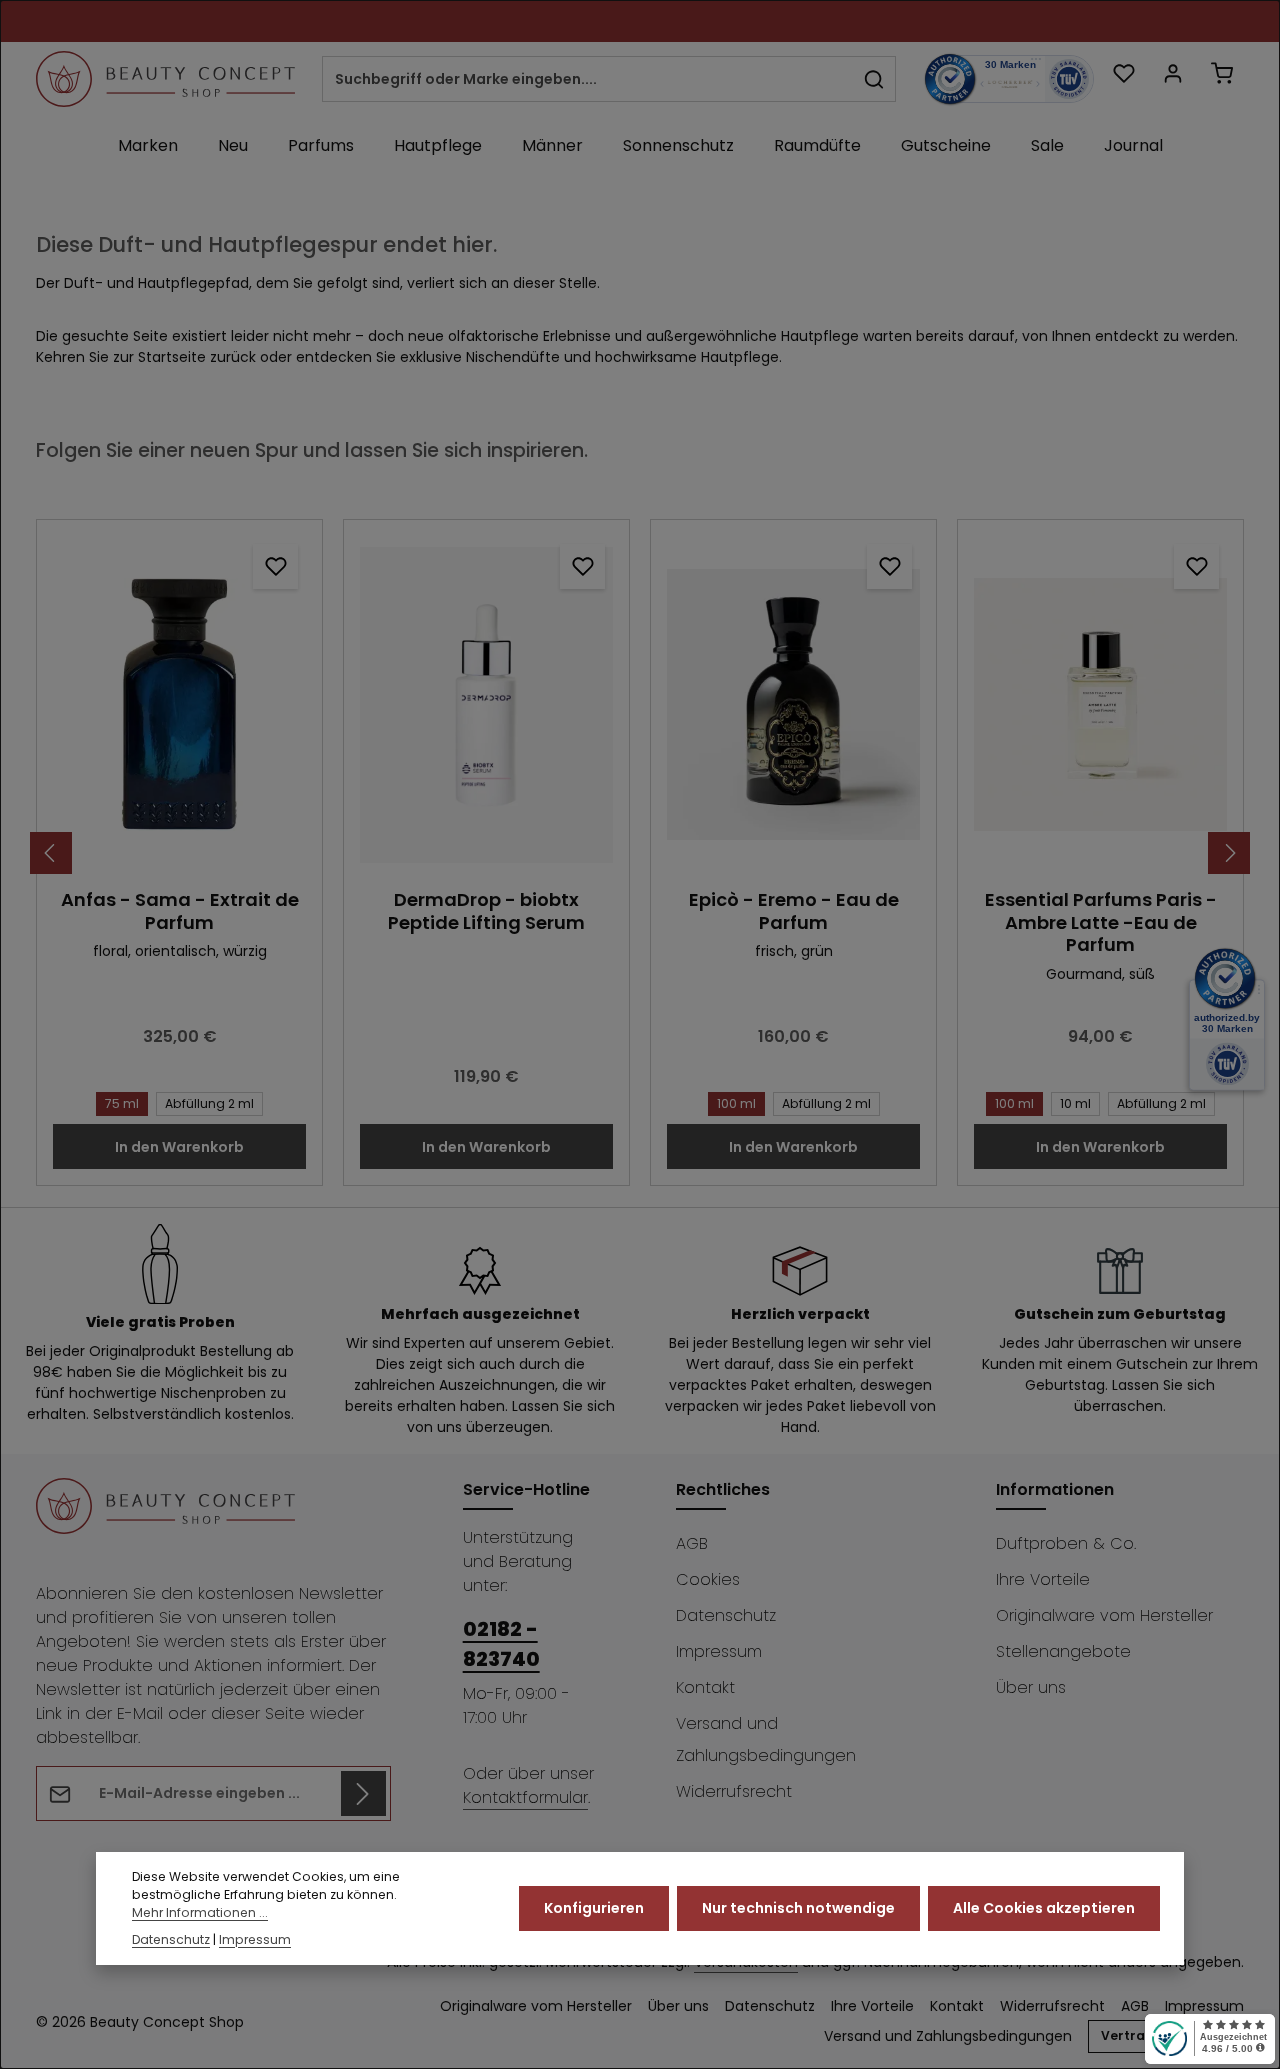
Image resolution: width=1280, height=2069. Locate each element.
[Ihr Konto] (1172, 72)
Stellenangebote (1063, 1651)
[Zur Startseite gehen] (165, 79)
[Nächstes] (1229, 853)
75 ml (122, 1103)
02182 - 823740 (501, 1644)
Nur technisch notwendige (798, 1908)
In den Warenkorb (179, 1147)
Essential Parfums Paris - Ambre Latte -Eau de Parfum (1101, 923)
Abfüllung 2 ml (209, 1103)
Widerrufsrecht (734, 1791)
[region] (640, 853)
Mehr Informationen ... (200, 1913)
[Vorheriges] (51, 853)
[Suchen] (874, 79)
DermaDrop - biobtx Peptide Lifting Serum (486, 911)
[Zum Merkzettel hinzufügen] (275, 566)
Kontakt (705, 1687)
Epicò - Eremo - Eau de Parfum (794, 911)
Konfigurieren (594, 1908)
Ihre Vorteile (1043, 1579)
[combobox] (588, 79)
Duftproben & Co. (1066, 1543)
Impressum (719, 1651)
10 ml (1075, 1103)
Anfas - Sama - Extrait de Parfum (180, 911)
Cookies (708, 1579)
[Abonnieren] (363, 1793)
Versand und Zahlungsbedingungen (766, 1739)
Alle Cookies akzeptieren (1044, 1908)
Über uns (1031, 1687)
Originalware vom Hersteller (1104, 1615)
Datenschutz (726, 1615)
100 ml (736, 1103)
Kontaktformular (525, 1797)
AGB (692, 1543)
